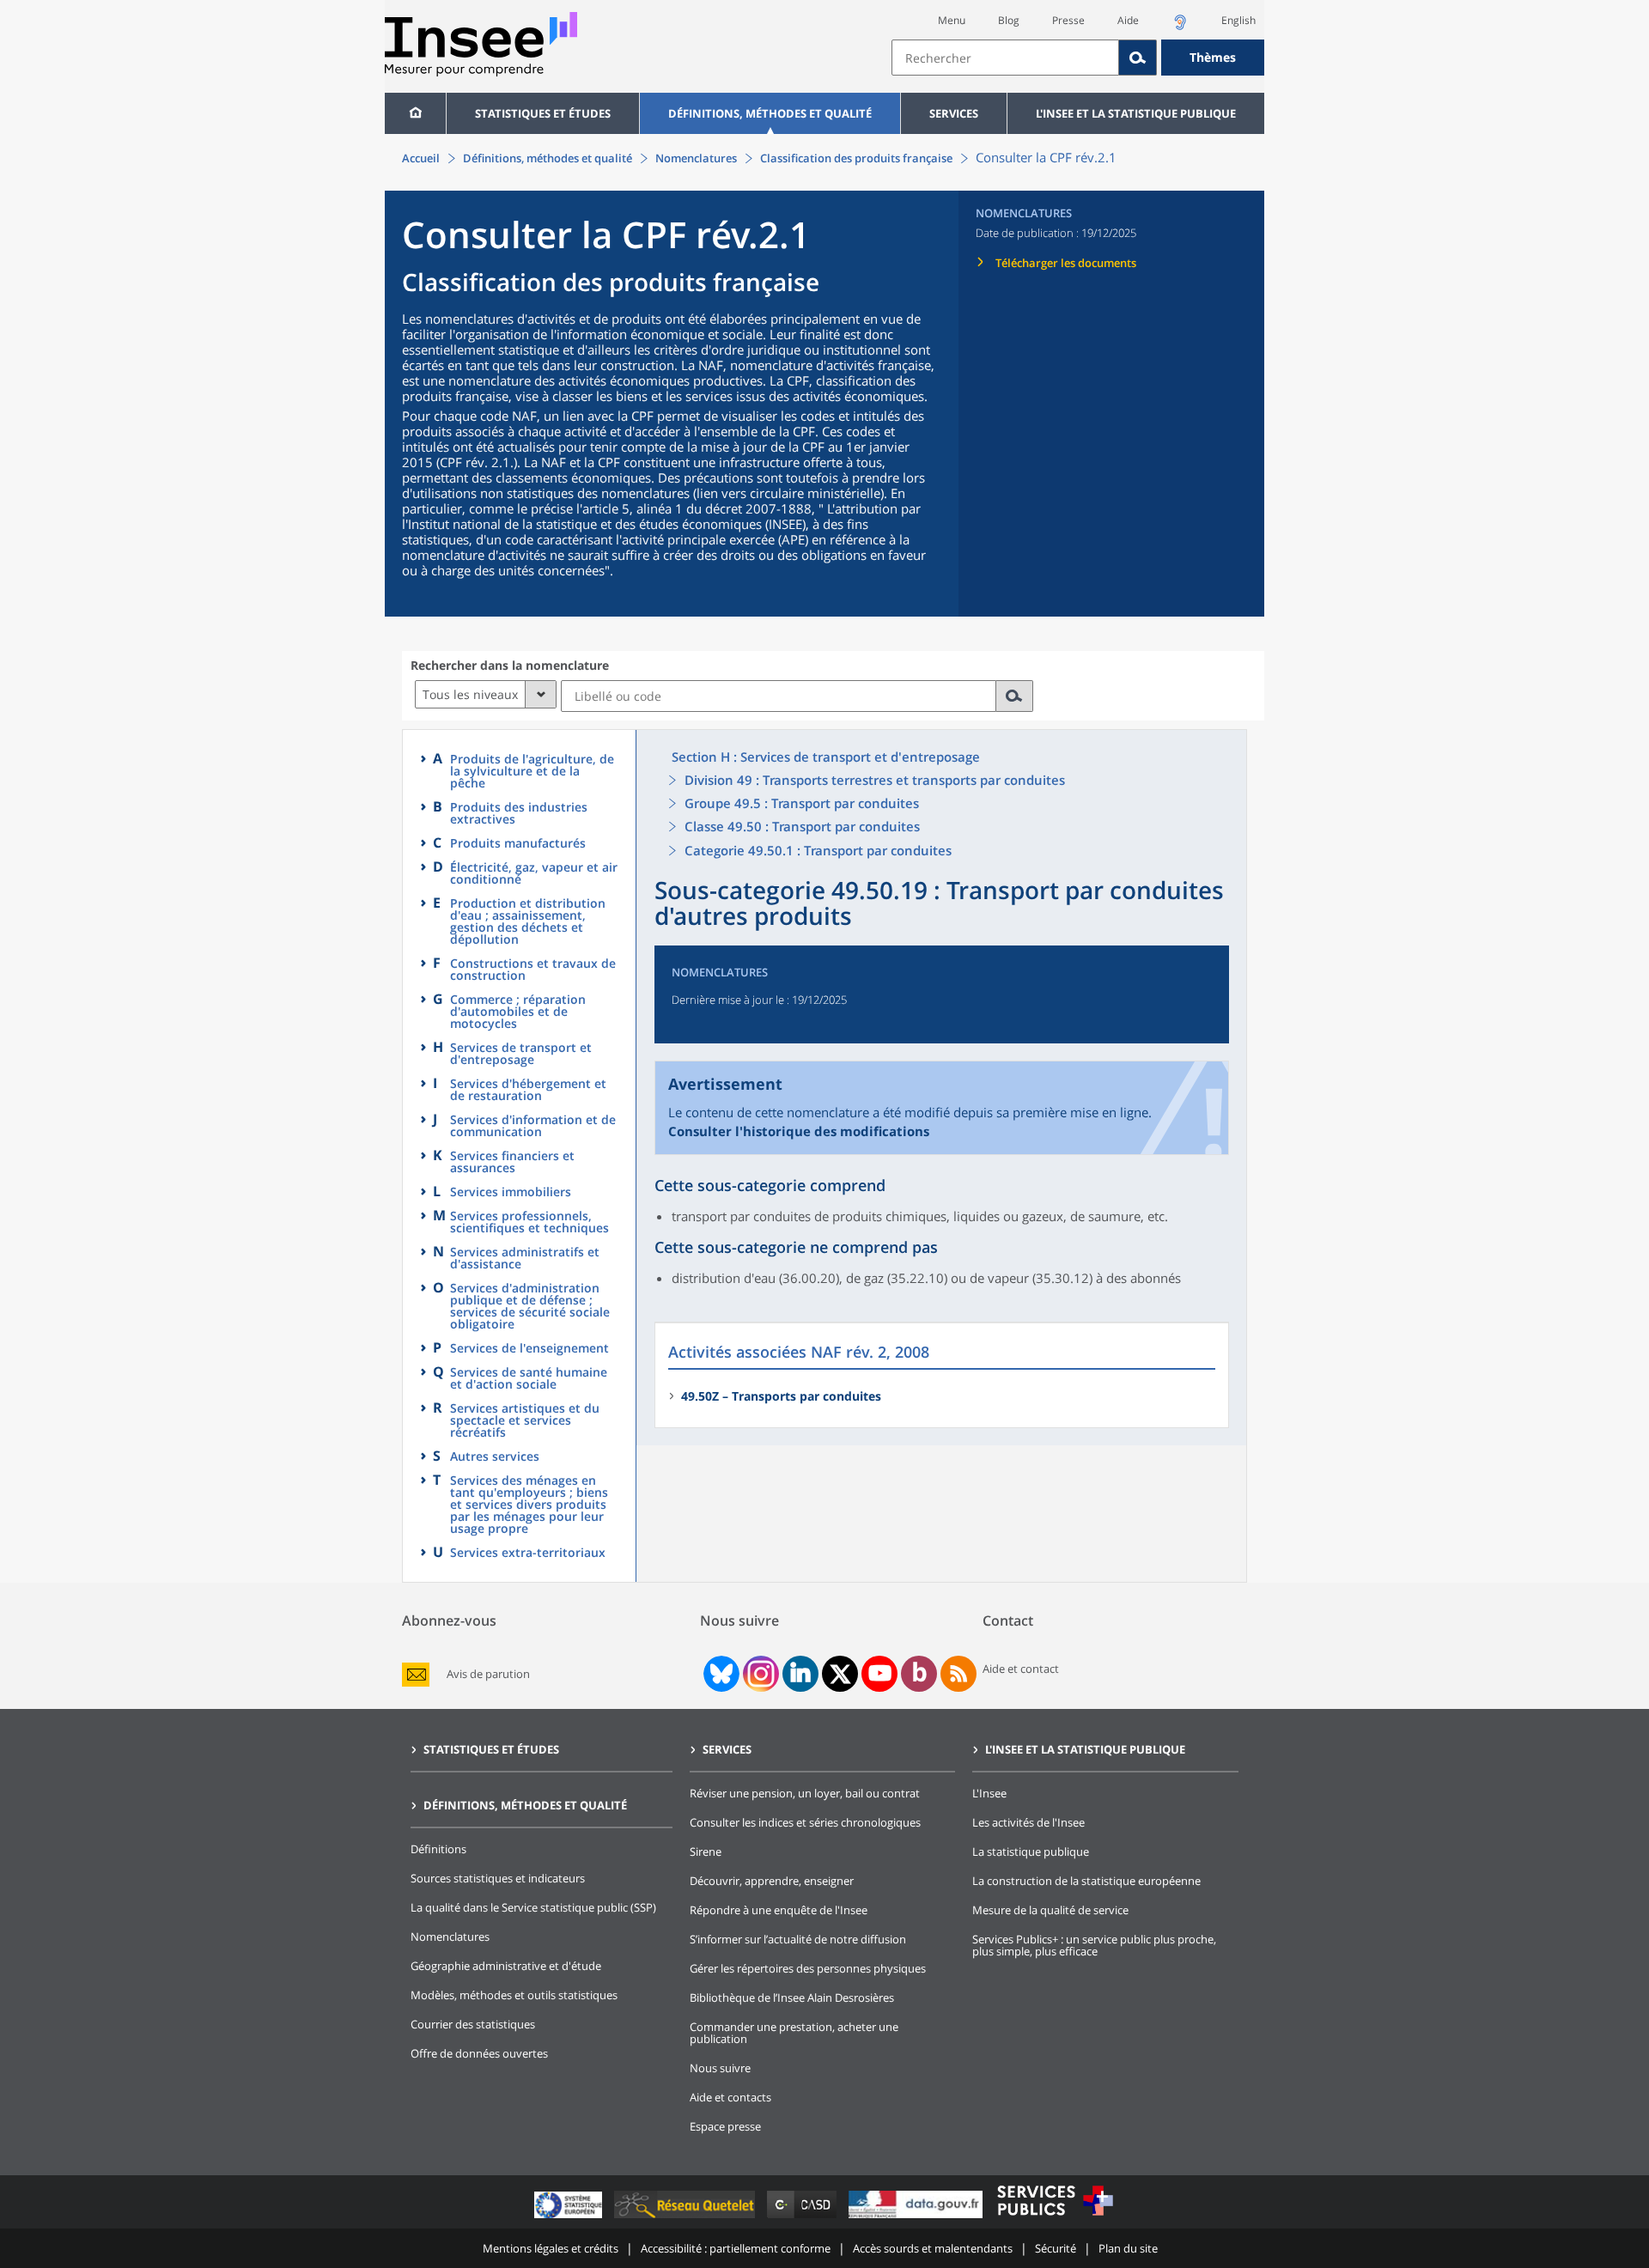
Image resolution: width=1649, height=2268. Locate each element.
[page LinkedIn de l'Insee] (800, 1674)
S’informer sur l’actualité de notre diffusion (798, 1939)
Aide (1128, 20)
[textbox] (1005, 58)
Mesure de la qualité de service (1050, 1910)
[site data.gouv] (917, 2218)
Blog (1009, 20)
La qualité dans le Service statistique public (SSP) (533, 1907)
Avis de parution (488, 1674)
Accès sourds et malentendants (933, 2248)
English (1238, 20)
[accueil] (415, 113)
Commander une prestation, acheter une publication (794, 2033)
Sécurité (1056, 2248)
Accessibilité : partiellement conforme (736, 2248)
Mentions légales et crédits (551, 2248)
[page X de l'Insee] (840, 1674)
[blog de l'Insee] (919, 1674)
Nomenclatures (696, 158)
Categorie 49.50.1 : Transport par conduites (818, 850)
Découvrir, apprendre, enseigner (772, 1881)
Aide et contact (1021, 1669)
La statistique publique (1031, 1851)
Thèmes (1213, 57)
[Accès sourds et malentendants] (1180, 27)
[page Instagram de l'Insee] (759, 1674)
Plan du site (1128, 2248)
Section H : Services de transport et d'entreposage (826, 757)
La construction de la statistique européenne (1086, 1881)
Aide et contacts (730, 2097)
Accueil (421, 158)
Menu (952, 20)
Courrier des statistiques (473, 2024)
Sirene (706, 1851)
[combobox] (1078, 58)
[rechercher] (1015, 696)
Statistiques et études (543, 113)
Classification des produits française (856, 158)
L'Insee (989, 1793)
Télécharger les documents (1066, 263)
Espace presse (725, 2126)
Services (954, 113)
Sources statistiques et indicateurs (498, 1878)
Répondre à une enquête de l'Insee (779, 1910)
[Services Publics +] (1055, 2218)
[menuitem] (415, 113)
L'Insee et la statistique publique (1136, 113)
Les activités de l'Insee (1028, 1822)
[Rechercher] (1138, 58)
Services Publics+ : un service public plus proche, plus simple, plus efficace (1094, 1945)
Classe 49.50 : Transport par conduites (802, 826)
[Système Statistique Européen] (570, 2218)
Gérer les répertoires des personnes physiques (808, 1968)
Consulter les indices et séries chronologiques (805, 1822)
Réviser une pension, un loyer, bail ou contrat (805, 1793)
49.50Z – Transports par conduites (781, 1396)
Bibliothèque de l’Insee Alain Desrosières (792, 1997)
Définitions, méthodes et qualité (770, 113)
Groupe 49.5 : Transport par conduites (802, 803)
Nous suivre (720, 2068)
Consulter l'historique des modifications (799, 1131)
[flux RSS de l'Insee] (958, 1674)
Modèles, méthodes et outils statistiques (514, 1995)
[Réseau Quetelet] (686, 2218)
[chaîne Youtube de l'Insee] (880, 1674)
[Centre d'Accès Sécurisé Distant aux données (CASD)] (803, 2218)
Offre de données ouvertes (479, 2053)
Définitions (438, 1849)
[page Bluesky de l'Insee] (720, 1674)
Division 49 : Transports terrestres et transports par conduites (875, 780)
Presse (1068, 20)
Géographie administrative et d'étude (506, 1966)
